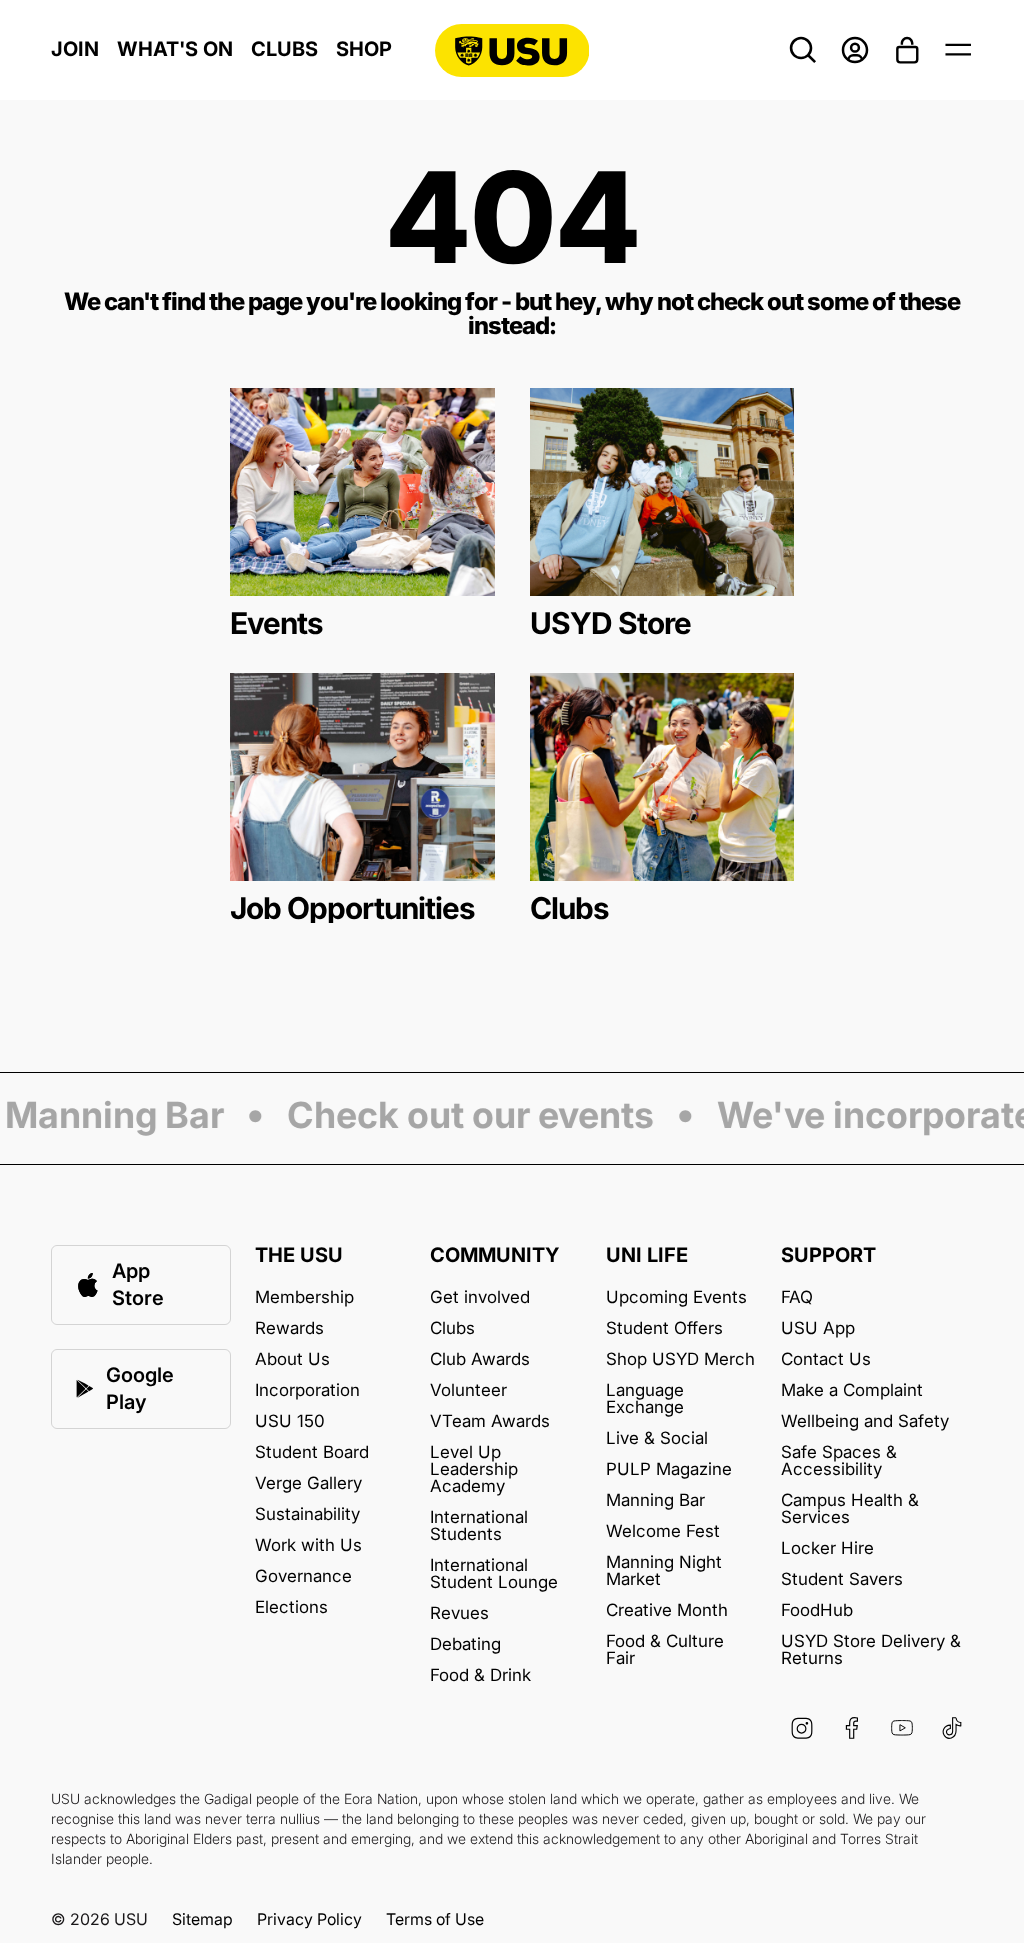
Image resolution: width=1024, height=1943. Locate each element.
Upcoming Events (676, 1297)
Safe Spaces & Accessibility (839, 1461)
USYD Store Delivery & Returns (871, 1650)
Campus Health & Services (850, 1509)
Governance (303, 1576)
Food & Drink (480, 1675)
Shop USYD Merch (680, 1359)
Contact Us (826, 1359)
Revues (459, 1613)
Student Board (312, 1452)
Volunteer (468, 1390)
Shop (364, 49)
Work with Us (308, 1545)
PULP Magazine (669, 1469)
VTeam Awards (490, 1421)
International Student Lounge (494, 1574)
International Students (479, 1526)
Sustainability (307, 1514)
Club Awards (480, 1359)
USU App (818, 1328)
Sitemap (202, 1919)
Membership (304, 1297)
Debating (465, 1644)
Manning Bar (655, 1500)
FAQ (797, 1297)
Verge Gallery (308, 1483)
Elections (291, 1607)
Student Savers (842, 1579)
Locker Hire (827, 1548)
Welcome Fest (663, 1531)
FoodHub (817, 1610)
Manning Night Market (664, 1571)
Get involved (480, 1297)
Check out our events (459, 1117)
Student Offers (664, 1328)
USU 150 (290, 1421)
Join (75, 49)
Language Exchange (645, 1399)
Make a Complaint (852, 1390)
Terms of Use (435, 1919)
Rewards (289, 1328)
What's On (175, 49)
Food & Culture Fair (665, 1650)
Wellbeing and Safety (865, 1421)
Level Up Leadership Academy (474, 1469)
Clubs (284, 49)
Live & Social (657, 1438)
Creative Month (667, 1610)
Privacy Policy (309, 1919)
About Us (292, 1359)
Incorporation (307, 1390)
